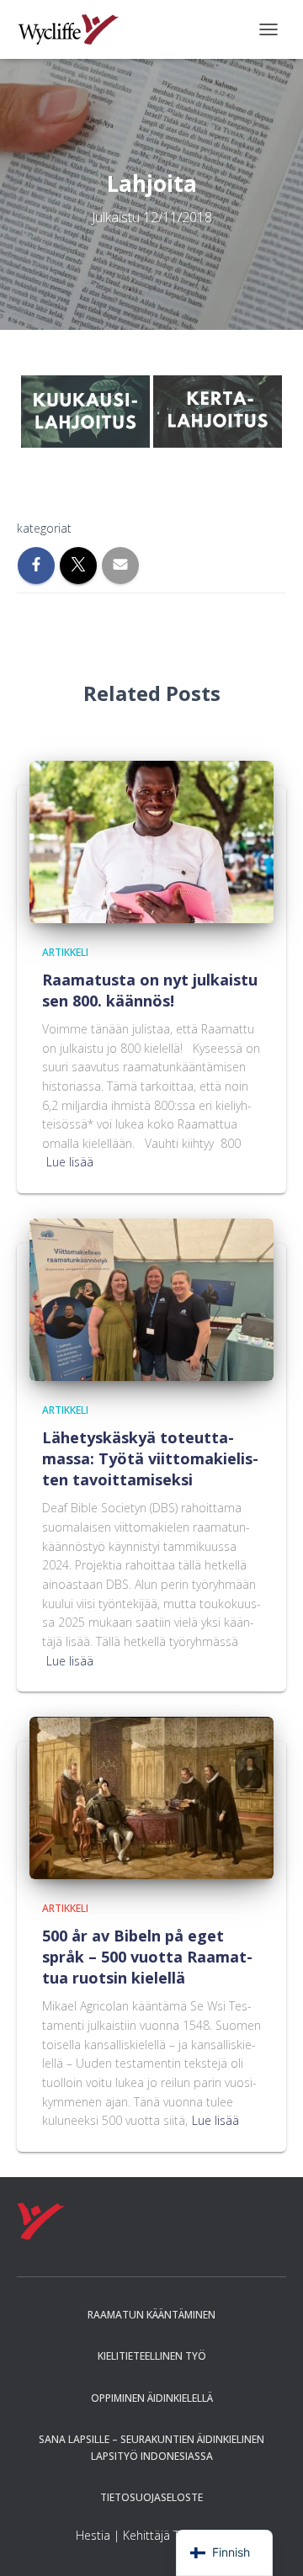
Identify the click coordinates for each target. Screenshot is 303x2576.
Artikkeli (65, 952)
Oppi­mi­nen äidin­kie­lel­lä (152, 2398)
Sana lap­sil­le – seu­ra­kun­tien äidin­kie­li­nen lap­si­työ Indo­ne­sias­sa (151, 2447)
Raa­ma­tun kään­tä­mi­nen (151, 2315)
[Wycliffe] (74, 29)
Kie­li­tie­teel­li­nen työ (152, 2356)
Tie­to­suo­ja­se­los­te (151, 2497)
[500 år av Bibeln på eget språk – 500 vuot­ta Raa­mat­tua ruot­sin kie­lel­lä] (151, 1797)
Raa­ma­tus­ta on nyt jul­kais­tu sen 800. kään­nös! (150, 990)
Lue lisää (70, 1162)
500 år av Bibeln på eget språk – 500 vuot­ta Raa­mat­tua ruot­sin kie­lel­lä (147, 1957)
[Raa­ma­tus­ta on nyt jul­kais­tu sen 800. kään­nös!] (151, 840)
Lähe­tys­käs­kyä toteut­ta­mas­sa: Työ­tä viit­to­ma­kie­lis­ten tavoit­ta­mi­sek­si (150, 1458)
